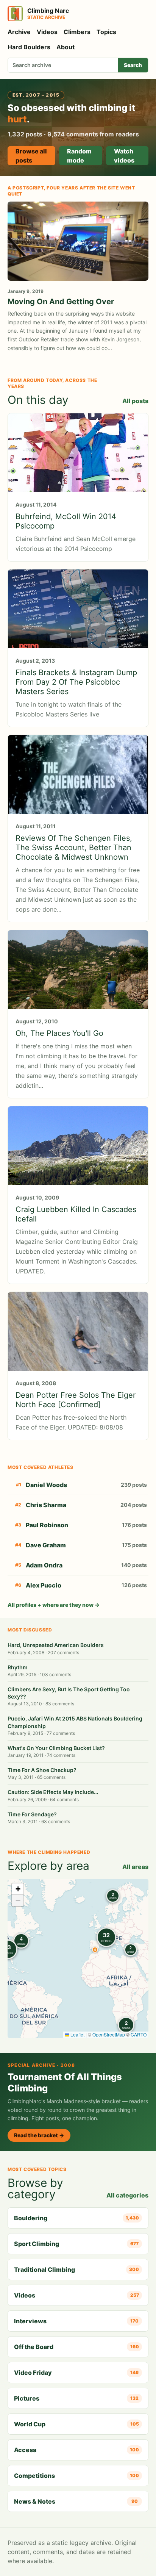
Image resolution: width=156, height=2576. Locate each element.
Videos (47, 32)
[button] (95, 1950)
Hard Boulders (29, 47)
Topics (106, 32)
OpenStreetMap (109, 2034)
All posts (135, 401)
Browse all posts (31, 156)
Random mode (79, 156)
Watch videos (124, 156)
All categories (127, 2195)
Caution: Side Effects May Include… (53, 1792)
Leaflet (77, 2034)
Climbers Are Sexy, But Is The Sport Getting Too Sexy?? (69, 1693)
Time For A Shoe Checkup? (42, 1770)
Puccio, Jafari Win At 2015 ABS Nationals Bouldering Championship (75, 1722)
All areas (135, 1867)
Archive (19, 32)
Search (133, 65)
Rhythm (18, 1667)
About (66, 47)
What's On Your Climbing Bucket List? (56, 1748)
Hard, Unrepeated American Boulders (56, 1645)
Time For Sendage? (32, 1814)
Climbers (77, 32)
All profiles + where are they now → (54, 1605)
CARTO (139, 2034)
